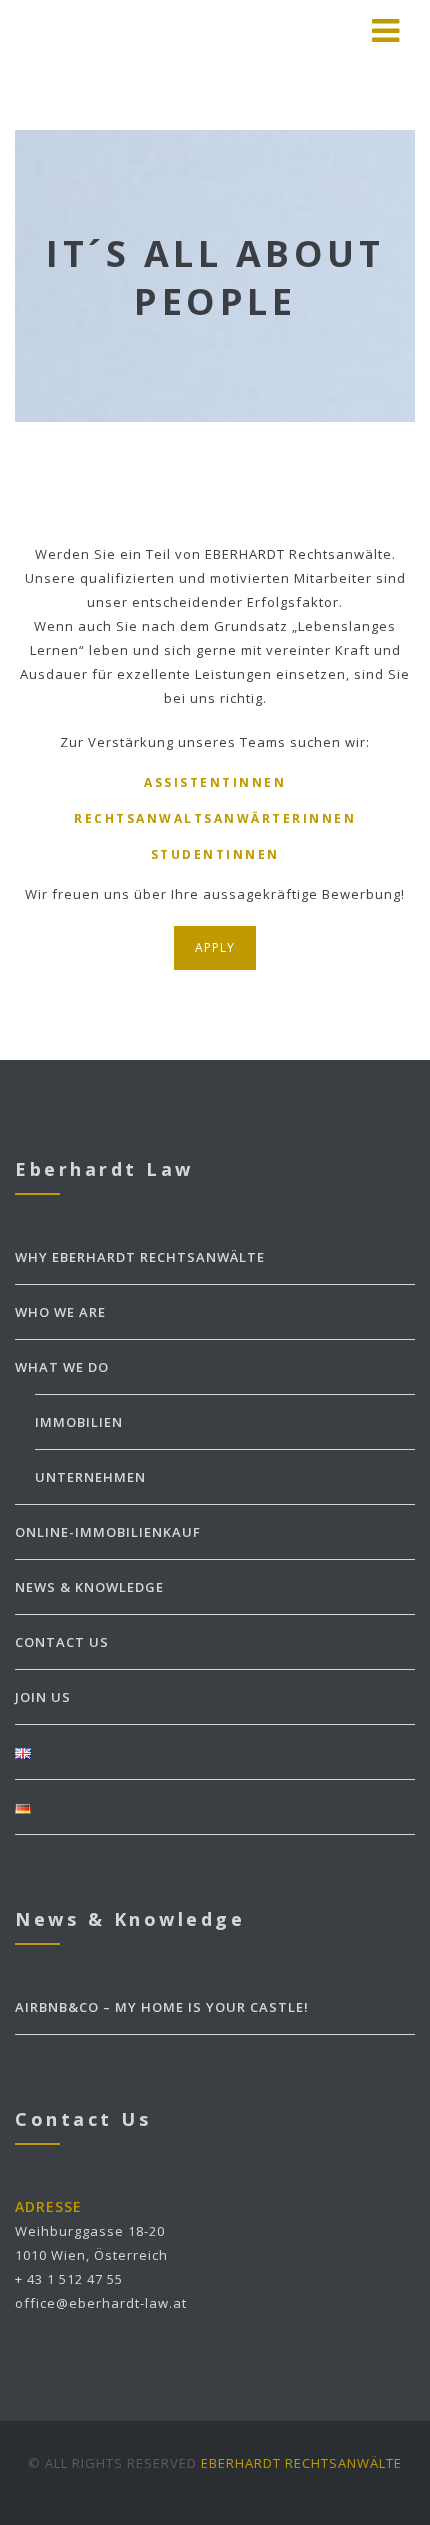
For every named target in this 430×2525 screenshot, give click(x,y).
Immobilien (79, 1422)
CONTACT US (62, 1642)
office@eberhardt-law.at (101, 2303)
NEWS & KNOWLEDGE (89, 1587)
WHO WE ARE (60, 1312)
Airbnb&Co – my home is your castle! (162, 2007)
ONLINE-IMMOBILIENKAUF (108, 1532)
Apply (215, 947)
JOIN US (43, 1697)
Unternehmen (90, 1477)
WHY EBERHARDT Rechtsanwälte (140, 1257)
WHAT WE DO (62, 1367)
